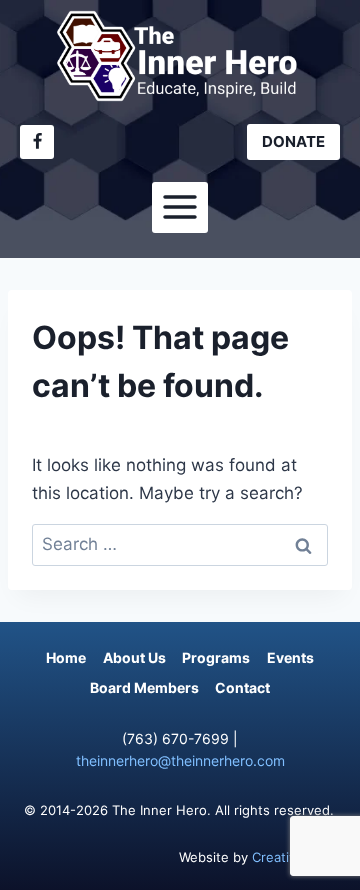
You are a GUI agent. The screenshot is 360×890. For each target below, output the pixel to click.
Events (290, 657)
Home (66, 657)
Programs (216, 657)
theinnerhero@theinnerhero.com (180, 760)
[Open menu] (180, 207)
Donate (293, 141)
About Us (134, 657)
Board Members (144, 687)
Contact (242, 687)
